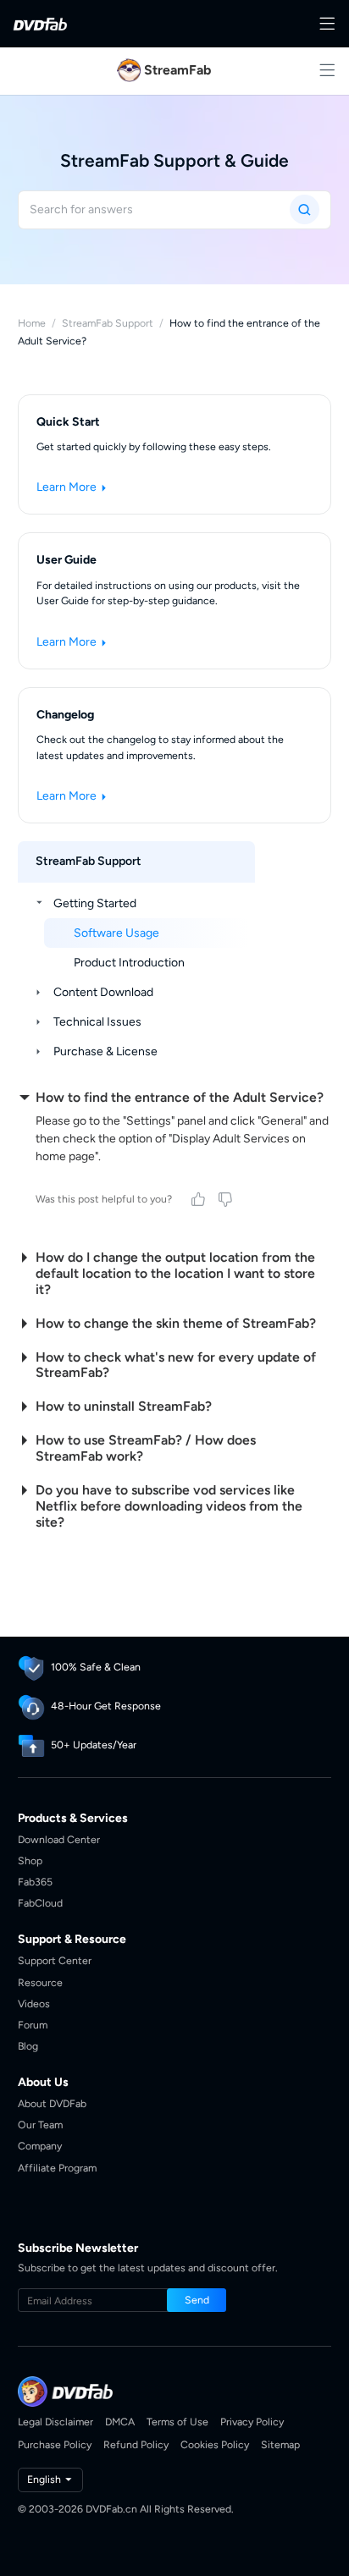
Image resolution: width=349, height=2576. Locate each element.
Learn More (68, 487)
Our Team (40, 2125)
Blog (28, 2046)
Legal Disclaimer (55, 2422)
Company (40, 2146)
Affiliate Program (57, 2168)
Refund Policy (136, 2444)
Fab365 (35, 1882)
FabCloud (40, 1903)
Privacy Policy (252, 2422)
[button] (197, 2300)
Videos (34, 2004)
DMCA (120, 2422)
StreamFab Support (108, 323)
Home (32, 323)
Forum (33, 2025)
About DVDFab (52, 2103)
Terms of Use (177, 2422)
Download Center (59, 1839)
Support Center (55, 1960)
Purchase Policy (55, 2444)
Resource (40, 1982)
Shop (30, 1860)
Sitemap (280, 2444)
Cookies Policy (215, 2444)
